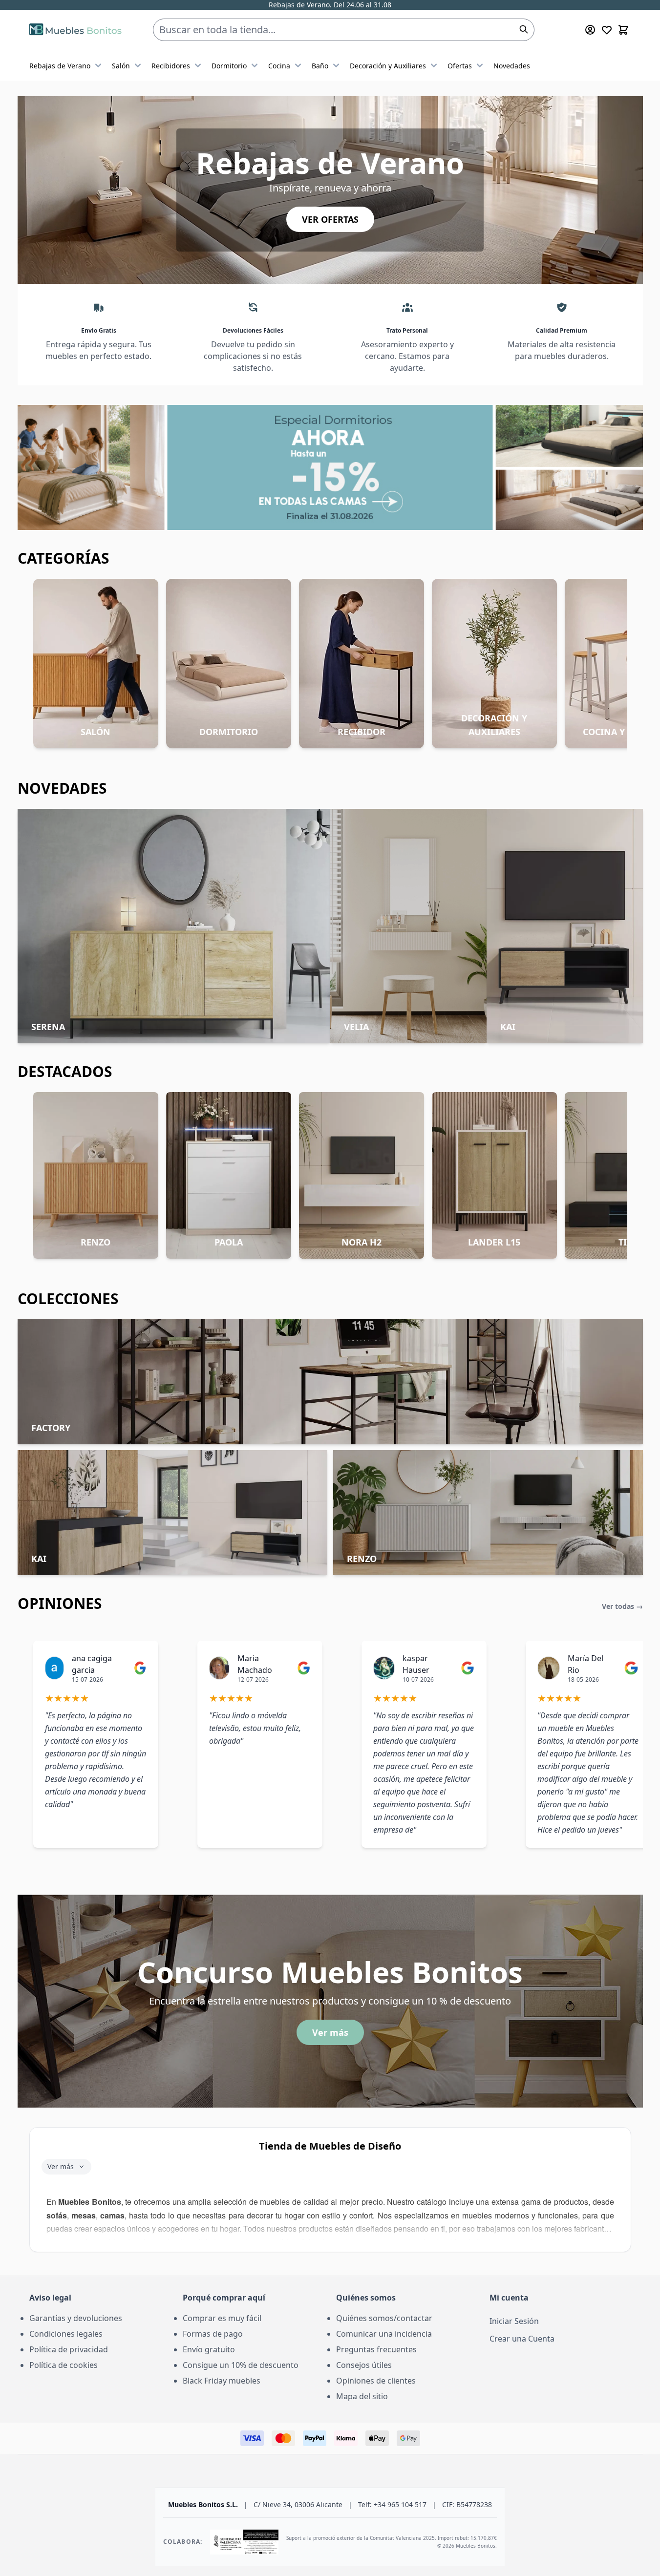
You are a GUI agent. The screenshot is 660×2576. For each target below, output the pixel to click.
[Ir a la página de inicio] (75, 30)
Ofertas (460, 66)
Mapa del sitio (362, 2396)
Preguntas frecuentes (376, 2349)
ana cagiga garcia (92, 1664)
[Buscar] (524, 29)
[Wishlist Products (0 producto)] (607, 30)
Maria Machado (255, 1664)
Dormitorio (229, 66)
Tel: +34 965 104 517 (338, 6)
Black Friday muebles (222, 2381)
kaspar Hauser (416, 1664)
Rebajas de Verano (60, 66)
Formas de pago (213, 2334)
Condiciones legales (66, 2334)
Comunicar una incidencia (384, 2334)
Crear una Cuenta (522, 2339)
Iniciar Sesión (514, 2321)
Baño (320, 66)
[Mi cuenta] (590, 30)
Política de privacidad (69, 2349)
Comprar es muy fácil (222, 2318)
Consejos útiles (364, 2365)
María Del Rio (585, 1664)
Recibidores (171, 66)
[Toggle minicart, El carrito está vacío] (623, 30)
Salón (121, 66)
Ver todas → (622, 1606)
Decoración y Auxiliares (388, 66)
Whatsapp (389, 6)
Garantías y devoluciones (76, 2318)
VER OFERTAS (330, 219)
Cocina (279, 66)
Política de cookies (64, 2365)
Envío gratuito (209, 2349)
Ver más (330, 2032)
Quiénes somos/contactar (384, 2318)
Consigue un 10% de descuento (241, 2365)
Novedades (512, 66)
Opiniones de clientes (376, 2381)
